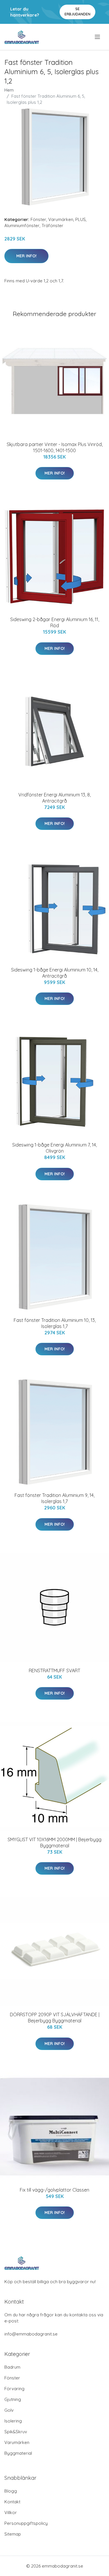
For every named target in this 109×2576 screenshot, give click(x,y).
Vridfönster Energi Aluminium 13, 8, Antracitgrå (54, 798)
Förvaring (14, 2389)
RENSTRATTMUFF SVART (54, 1671)
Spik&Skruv (16, 2432)
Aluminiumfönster (22, 225)
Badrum (12, 2367)
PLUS (81, 219)
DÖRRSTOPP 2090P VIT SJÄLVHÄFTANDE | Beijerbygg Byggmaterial (55, 2018)
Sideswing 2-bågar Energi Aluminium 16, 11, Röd (55, 622)
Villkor (11, 2512)
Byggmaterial (18, 2453)
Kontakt (12, 2502)
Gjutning (13, 2399)
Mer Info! (26, 256)
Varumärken (61, 219)
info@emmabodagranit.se (31, 2334)
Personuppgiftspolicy (26, 2523)
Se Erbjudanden (77, 11)
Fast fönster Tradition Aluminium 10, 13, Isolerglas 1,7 (55, 1323)
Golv (9, 2410)
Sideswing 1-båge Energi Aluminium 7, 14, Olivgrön (54, 1148)
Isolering (13, 2421)
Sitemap (13, 2534)
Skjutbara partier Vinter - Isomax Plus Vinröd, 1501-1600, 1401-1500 (55, 447)
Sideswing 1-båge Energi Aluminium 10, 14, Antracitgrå (55, 973)
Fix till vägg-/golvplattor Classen (54, 2190)
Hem (9, 90)
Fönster (38, 219)
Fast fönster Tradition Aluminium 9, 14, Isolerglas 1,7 (54, 1498)
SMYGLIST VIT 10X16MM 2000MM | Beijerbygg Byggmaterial (54, 1843)
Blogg (11, 2491)
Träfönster (52, 225)
